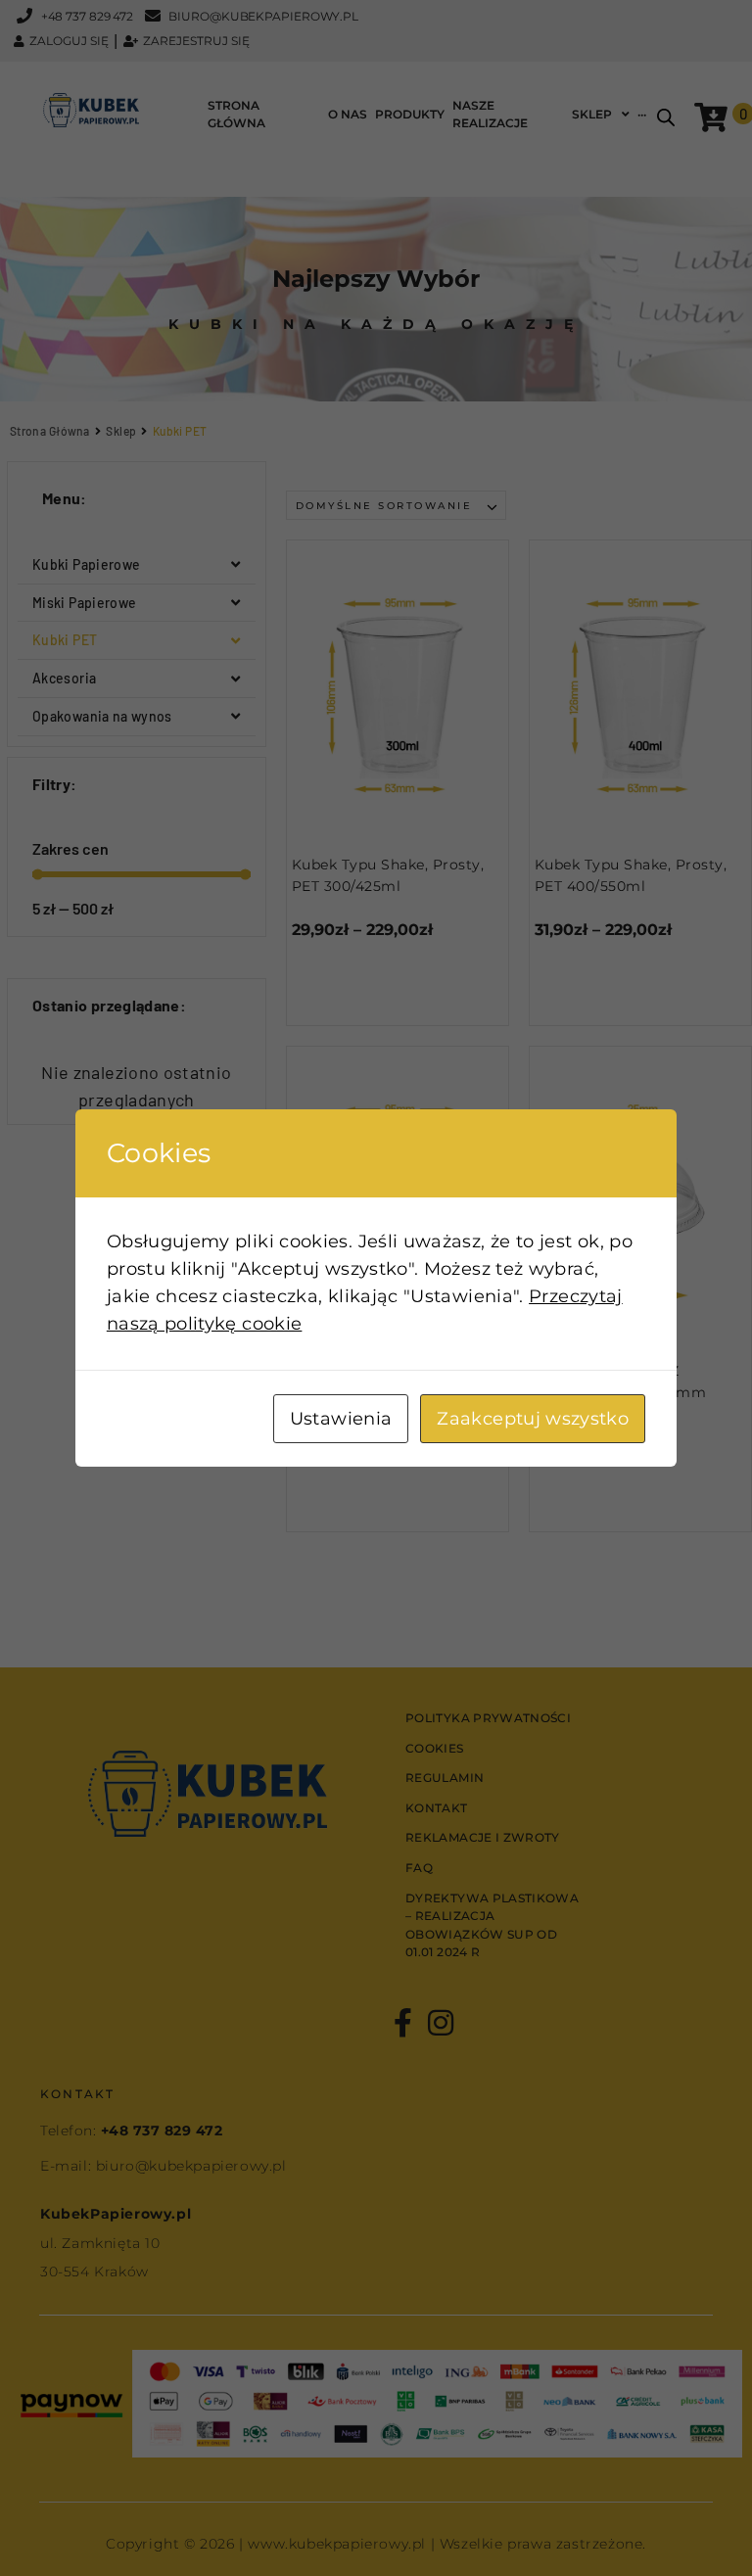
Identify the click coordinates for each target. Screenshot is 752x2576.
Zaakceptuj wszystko (533, 1419)
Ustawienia (341, 1419)
